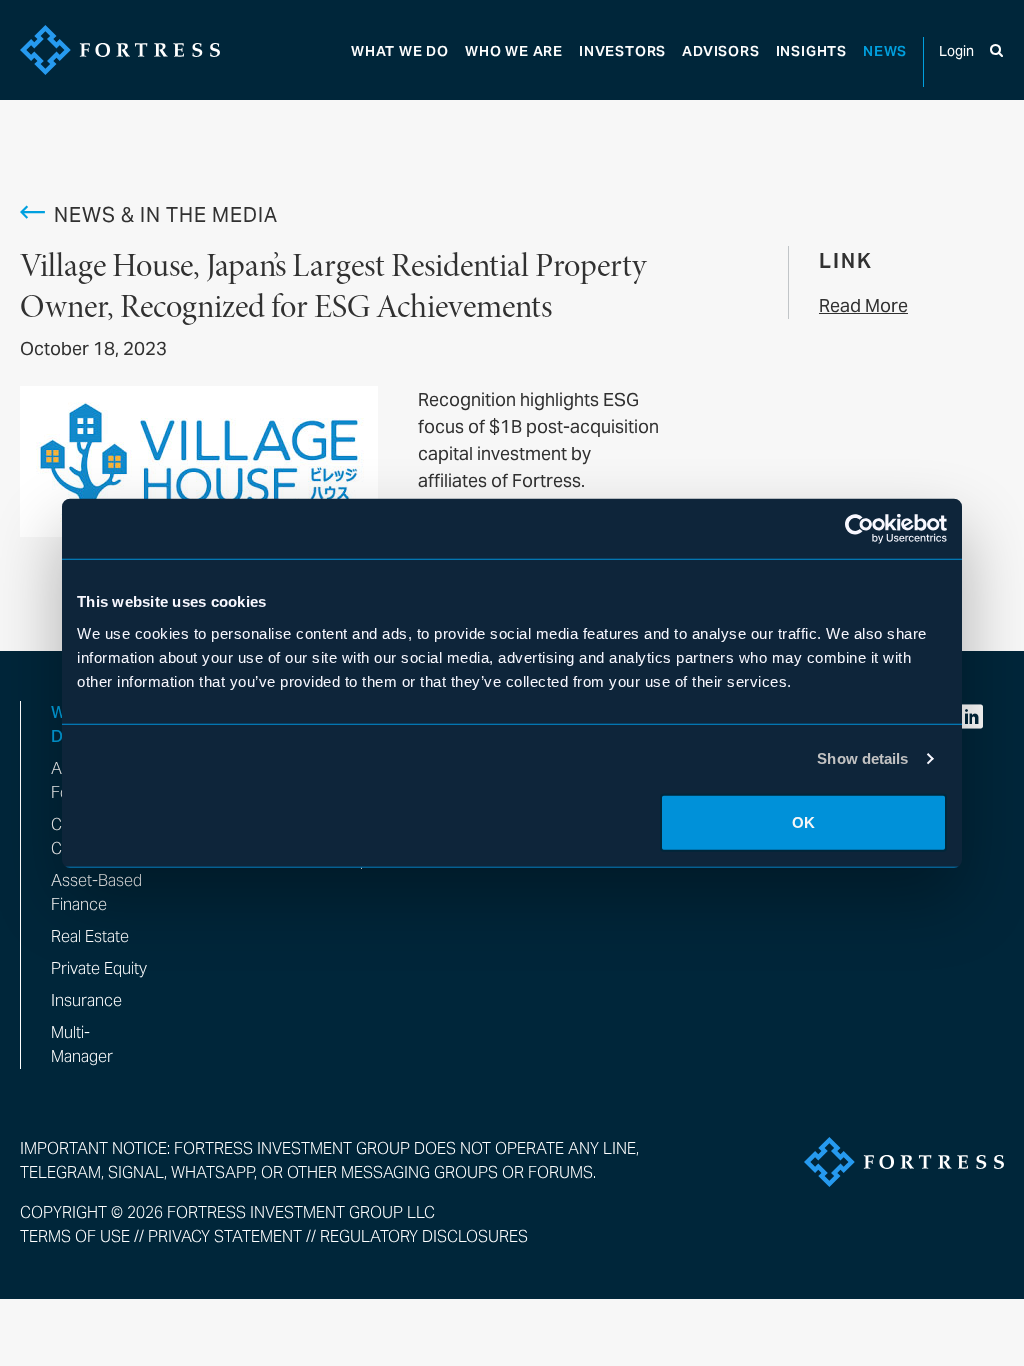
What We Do (400, 51)
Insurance (86, 1000)
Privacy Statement (225, 1236)
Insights (811, 51)
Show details (862, 758)
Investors (622, 51)
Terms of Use (75, 1236)
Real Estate (90, 936)
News (885, 51)
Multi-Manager (82, 1044)
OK (803, 821)
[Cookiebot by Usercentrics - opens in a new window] (859, 529)
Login (956, 51)
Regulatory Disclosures (424, 1236)
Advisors (720, 51)
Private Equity (99, 968)
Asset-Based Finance (96, 892)
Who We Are (514, 51)
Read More (863, 305)
